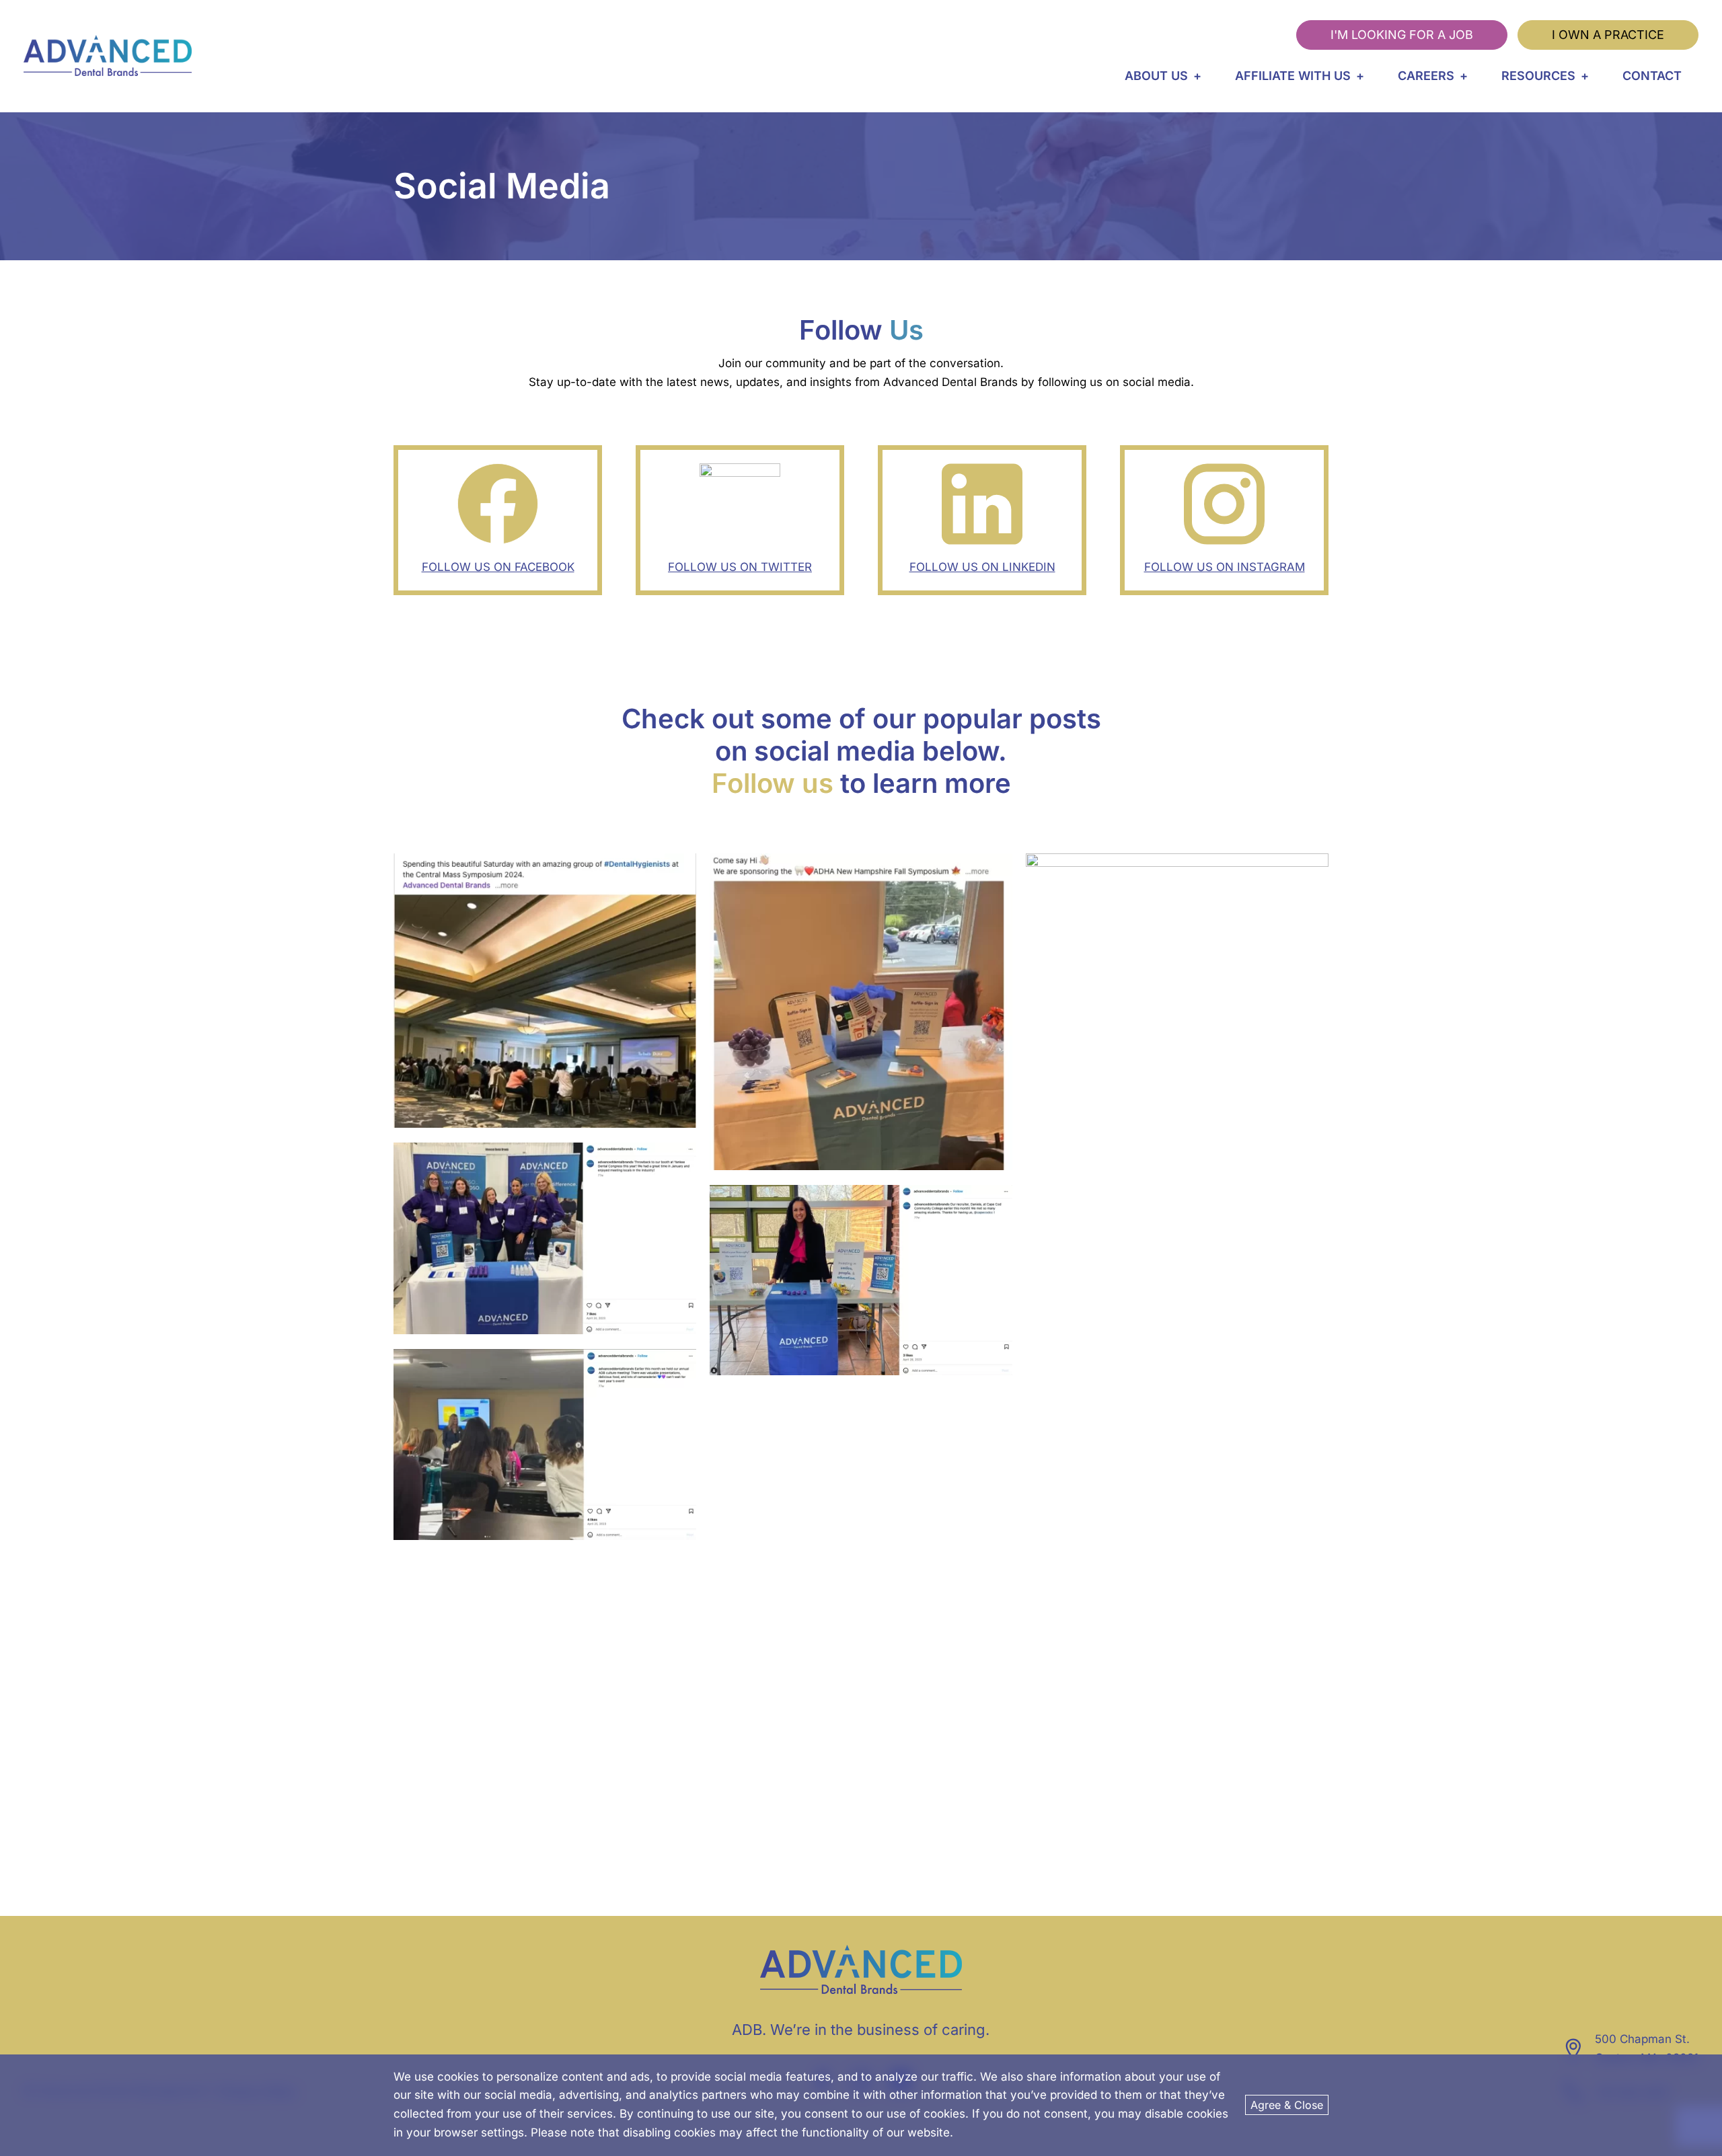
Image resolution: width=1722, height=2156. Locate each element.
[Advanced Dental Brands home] (108, 56)
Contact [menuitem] (1652, 76)
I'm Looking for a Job (1402, 35)
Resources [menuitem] (1538, 76)
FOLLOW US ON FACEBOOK (498, 567)
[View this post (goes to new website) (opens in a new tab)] (545, 991)
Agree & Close (1287, 2105)
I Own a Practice (1608, 35)
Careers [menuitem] (1426, 76)
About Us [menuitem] (1156, 76)
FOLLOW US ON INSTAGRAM (1225, 567)
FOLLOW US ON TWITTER (740, 567)
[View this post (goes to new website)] (545, 1239)
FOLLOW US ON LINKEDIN (982, 567)
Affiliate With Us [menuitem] (1293, 76)
